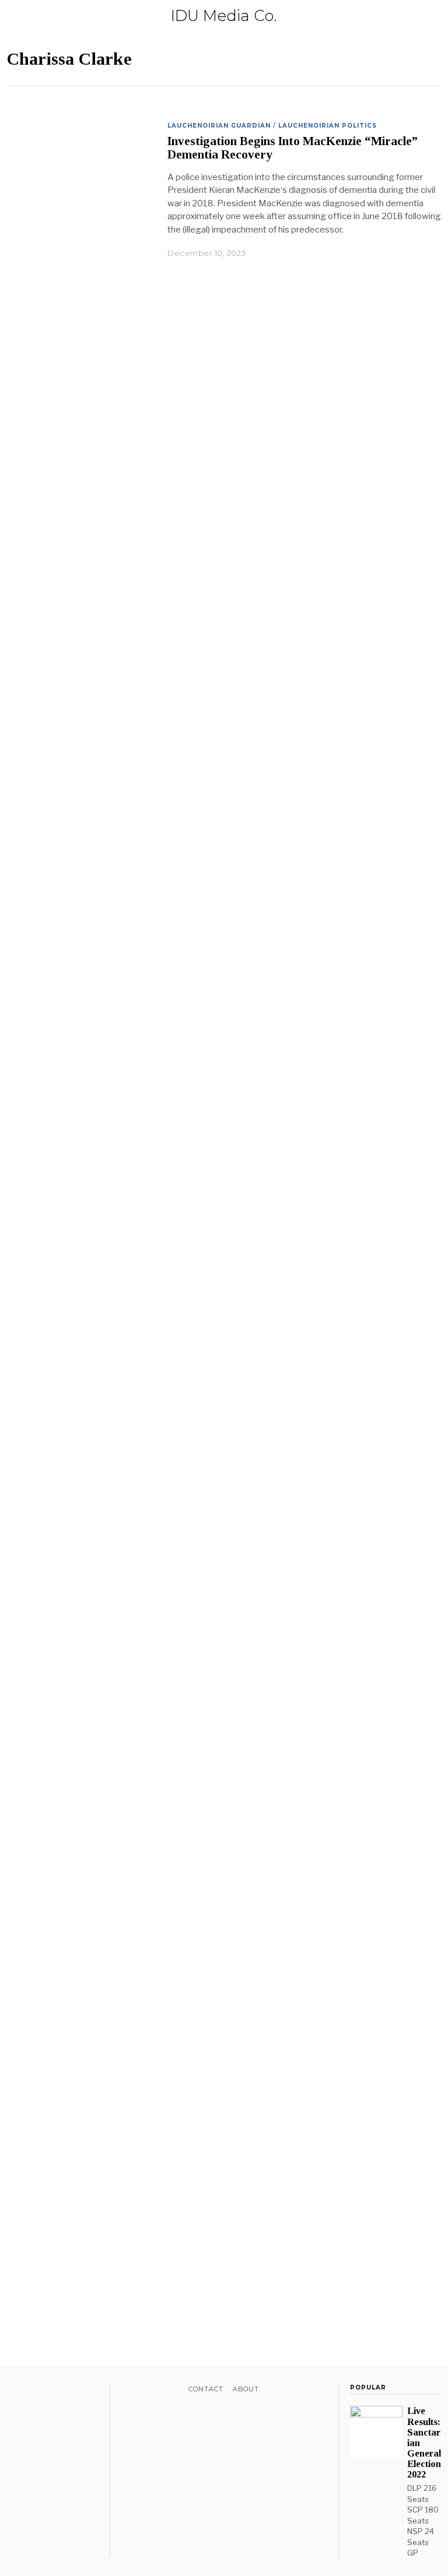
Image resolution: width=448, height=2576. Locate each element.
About (246, 2389)
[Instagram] (44, 2391)
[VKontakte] (74, 2391)
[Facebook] (14, 2391)
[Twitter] (29, 2391)
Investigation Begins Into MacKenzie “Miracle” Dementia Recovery (293, 148)
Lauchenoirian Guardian (219, 126)
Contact (206, 2389)
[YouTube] (59, 2391)
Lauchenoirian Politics (328, 126)
